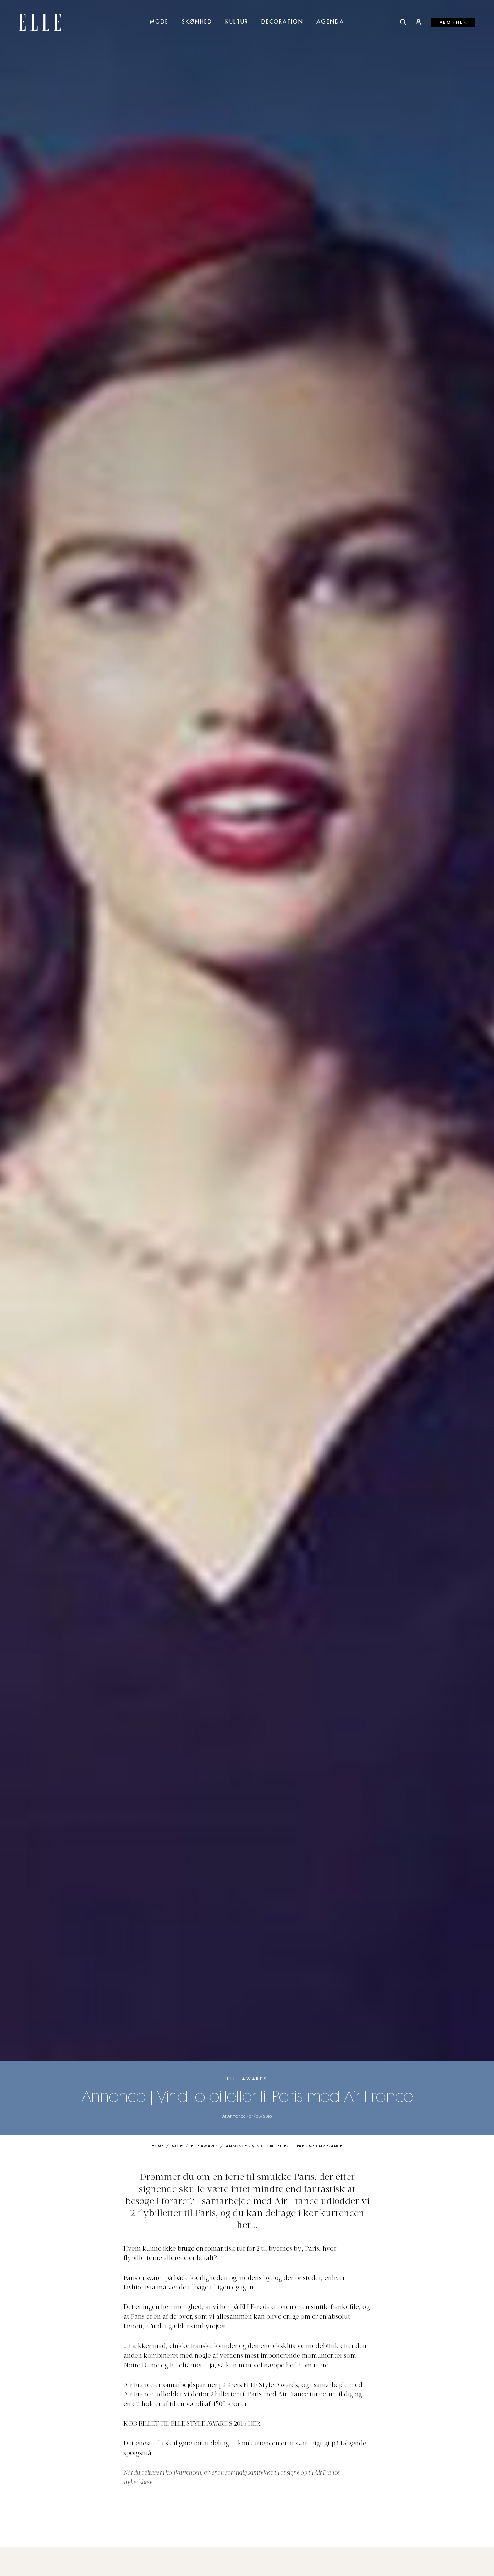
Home (158, 2146)
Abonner (453, 22)
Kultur (237, 22)
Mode (159, 22)
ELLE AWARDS (247, 2079)
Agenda (330, 22)
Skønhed (197, 22)
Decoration (282, 22)
